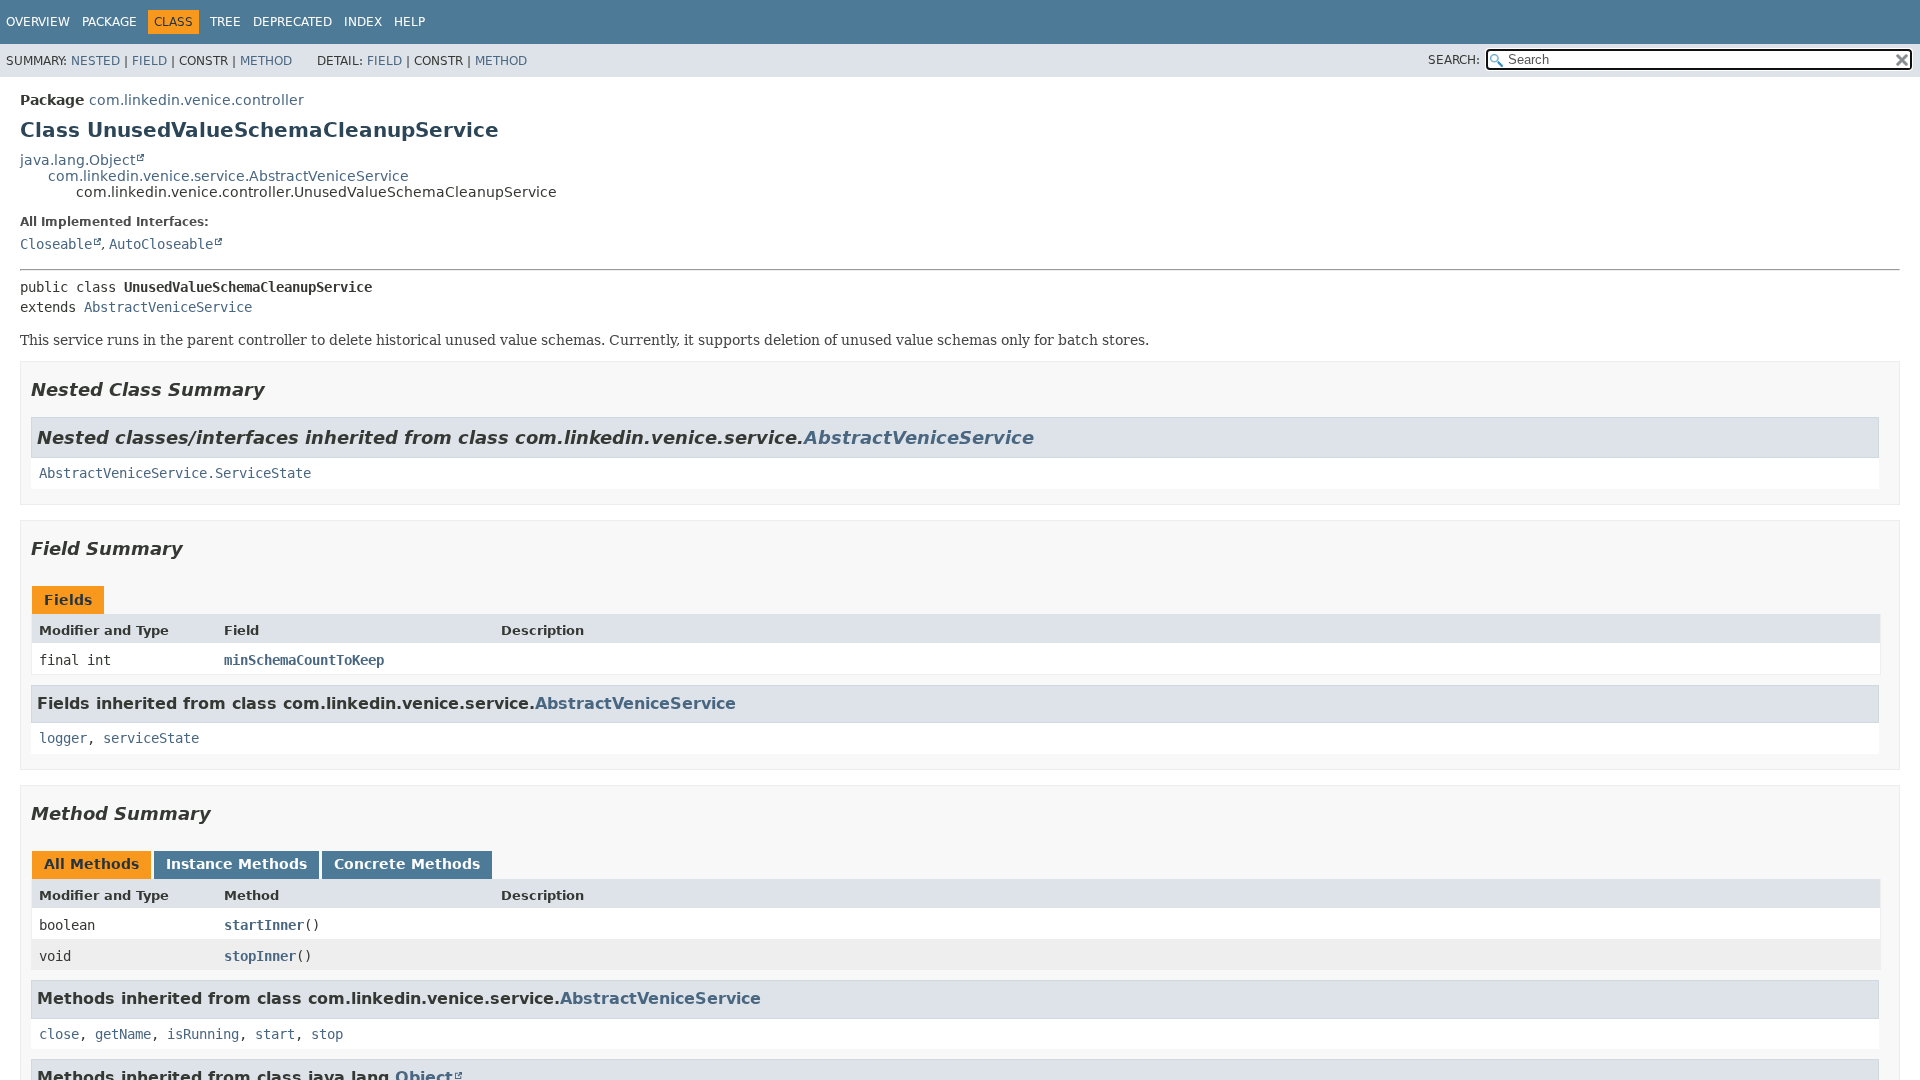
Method (266, 61)
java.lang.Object (77, 160)
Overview (38, 22)
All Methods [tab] (91, 864)
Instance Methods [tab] (236, 864)
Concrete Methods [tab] (407, 864)
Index (363, 22)
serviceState (151, 738)
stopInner (260, 956)
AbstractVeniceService (168, 307)
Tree (225, 22)
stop (327, 1034)
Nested (95, 61)
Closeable (56, 244)
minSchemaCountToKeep (304, 660)
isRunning (203, 1034)
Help (409, 22)
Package (109, 22)
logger (63, 738)
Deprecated (292, 22)
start (275, 1034)
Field (149, 61)
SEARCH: (1454, 60)
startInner (264, 925)
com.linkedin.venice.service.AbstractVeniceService (228, 176)
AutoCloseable (161, 244)
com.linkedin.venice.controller (196, 100)
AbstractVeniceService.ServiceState (175, 473)
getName (123, 1034)
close (59, 1034)
